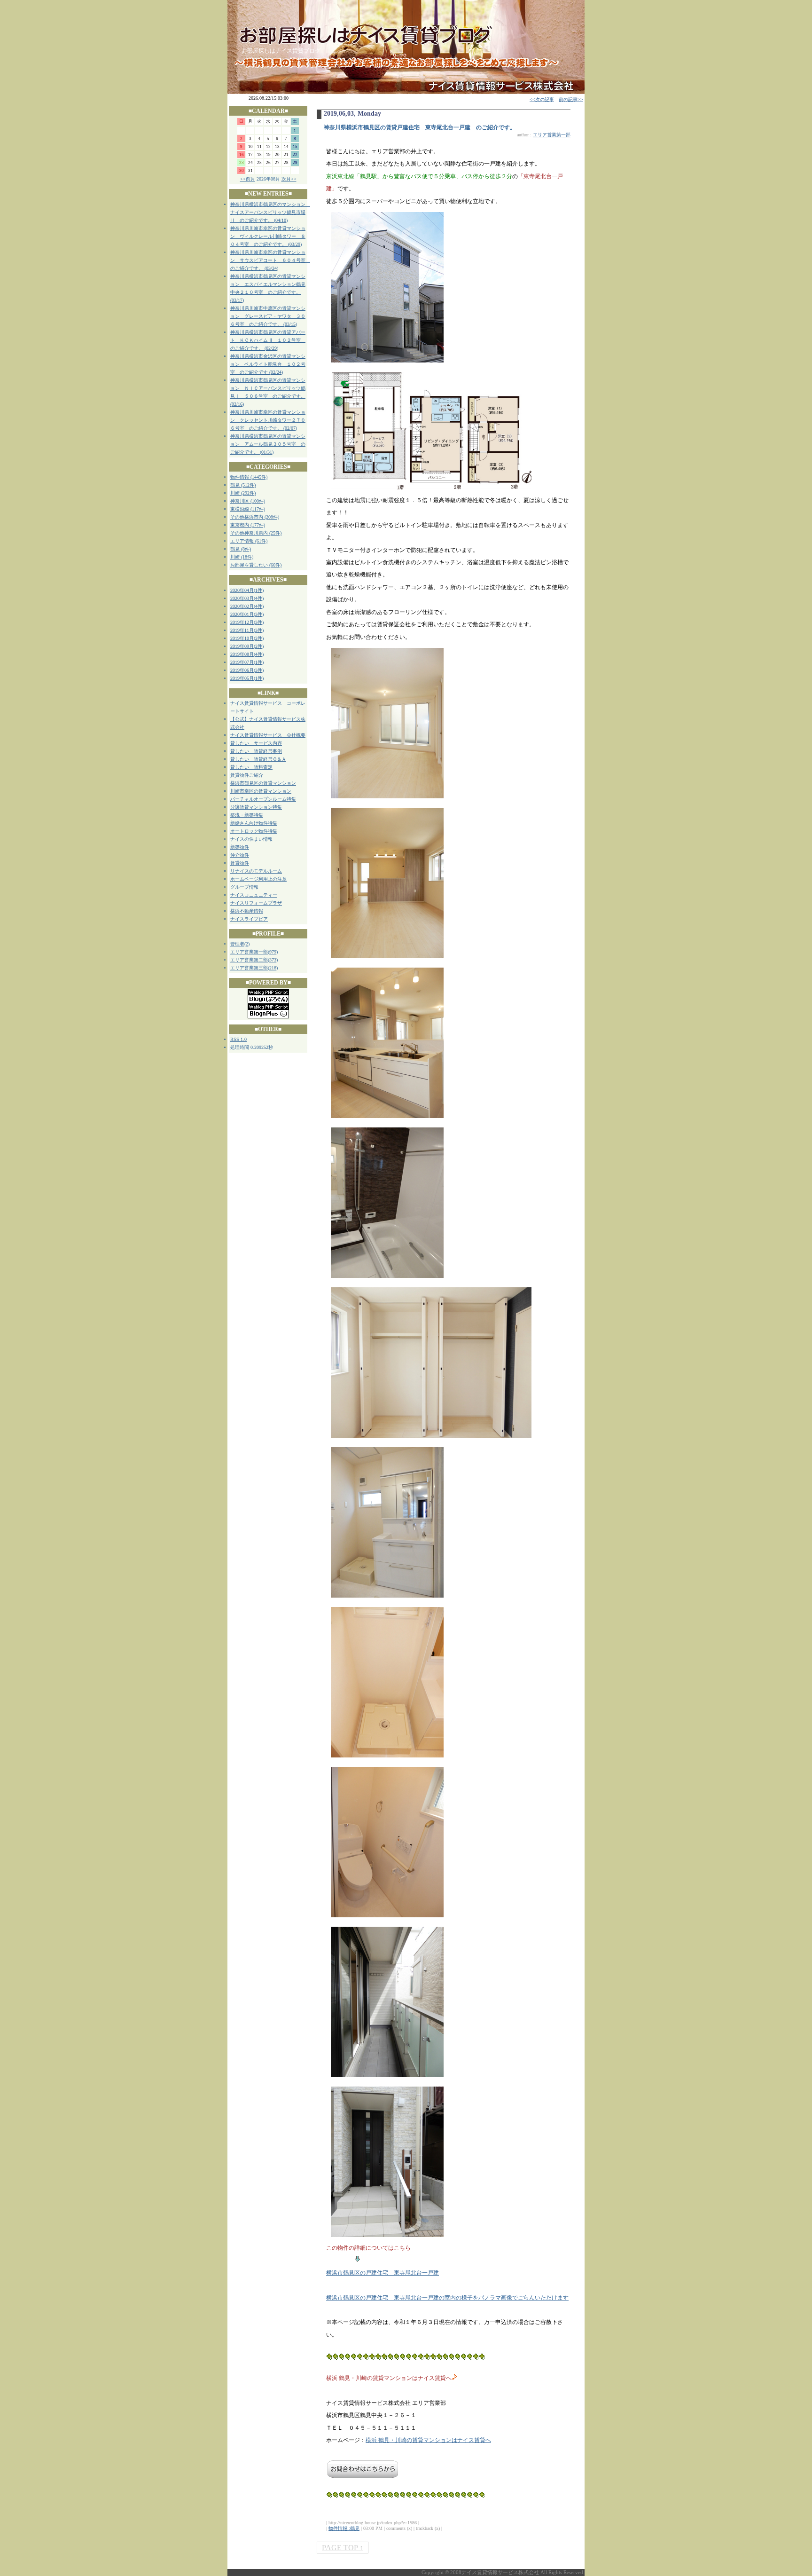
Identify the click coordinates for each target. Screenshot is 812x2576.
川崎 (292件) (243, 493)
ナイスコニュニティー (254, 895)
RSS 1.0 (238, 1039)
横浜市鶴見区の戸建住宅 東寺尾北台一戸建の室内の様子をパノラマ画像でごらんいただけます (447, 2298)
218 (273, 968)
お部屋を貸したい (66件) (256, 565)
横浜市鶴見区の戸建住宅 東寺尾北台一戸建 (383, 2273)
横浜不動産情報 (247, 911)
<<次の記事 (542, 99)
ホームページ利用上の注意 (258, 879)
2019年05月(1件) (247, 678)
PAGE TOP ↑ (343, 2548)
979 (273, 952)
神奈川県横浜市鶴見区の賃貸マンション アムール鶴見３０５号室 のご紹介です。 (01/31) (268, 444)
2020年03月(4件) (247, 598)
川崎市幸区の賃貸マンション (261, 791)
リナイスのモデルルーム (256, 871)
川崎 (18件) (242, 557)
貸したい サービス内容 (256, 743)
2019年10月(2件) (247, 638)
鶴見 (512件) (243, 485)
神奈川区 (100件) (248, 501)
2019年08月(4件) (247, 654)
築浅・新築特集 (247, 815)
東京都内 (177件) (248, 525)
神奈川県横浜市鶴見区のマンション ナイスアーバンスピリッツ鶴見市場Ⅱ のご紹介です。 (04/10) (270, 212)
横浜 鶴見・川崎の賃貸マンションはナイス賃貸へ (428, 2440)
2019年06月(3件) (247, 670)
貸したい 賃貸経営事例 (256, 751)
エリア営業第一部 (249, 952)
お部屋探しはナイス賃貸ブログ (281, 51)
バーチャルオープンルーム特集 (263, 799)
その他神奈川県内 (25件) (256, 533)
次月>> (289, 179)
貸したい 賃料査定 (251, 767)
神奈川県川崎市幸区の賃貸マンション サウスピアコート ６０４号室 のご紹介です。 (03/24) (270, 260)
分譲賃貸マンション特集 (256, 807)
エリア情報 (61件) (249, 541)
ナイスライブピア (249, 919)
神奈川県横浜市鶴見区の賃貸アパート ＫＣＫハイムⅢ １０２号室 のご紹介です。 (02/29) (268, 340)
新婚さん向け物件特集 (254, 823)
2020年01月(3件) (247, 614)
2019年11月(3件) (247, 630)
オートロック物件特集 (254, 831)
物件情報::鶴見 (344, 2528)
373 (273, 960)
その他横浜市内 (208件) (255, 517)
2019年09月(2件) (247, 646)
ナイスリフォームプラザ (256, 903)
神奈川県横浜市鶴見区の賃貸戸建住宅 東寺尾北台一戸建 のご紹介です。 (420, 127)
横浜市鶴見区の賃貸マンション (263, 783)
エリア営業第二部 (249, 960)
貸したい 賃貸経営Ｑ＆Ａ (258, 759)
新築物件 (240, 847)
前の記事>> (571, 99)
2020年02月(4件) (247, 606)
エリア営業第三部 (249, 968)
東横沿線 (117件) (248, 509)
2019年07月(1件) (247, 662)
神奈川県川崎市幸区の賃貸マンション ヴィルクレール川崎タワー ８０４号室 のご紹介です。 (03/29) (268, 236)
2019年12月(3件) (247, 622)
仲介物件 (240, 855)
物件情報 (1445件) (249, 477)
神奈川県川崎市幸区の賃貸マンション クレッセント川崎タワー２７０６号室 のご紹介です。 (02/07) (268, 420)
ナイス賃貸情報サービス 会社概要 (268, 735)
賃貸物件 (240, 863)
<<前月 (248, 179)
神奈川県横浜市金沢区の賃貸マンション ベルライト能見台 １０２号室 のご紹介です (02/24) (268, 364)
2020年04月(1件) (247, 590)
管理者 (237, 944)
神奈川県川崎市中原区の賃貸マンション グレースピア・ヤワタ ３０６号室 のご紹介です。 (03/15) (268, 316)
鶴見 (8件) (241, 549)
